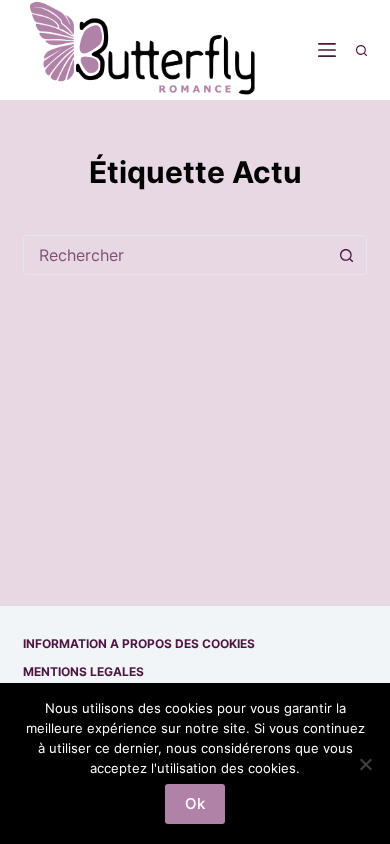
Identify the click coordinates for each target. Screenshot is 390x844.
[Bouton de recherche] (347, 255)
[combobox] (175, 255)
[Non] (365, 764)
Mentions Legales (83, 671)
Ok (195, 803)
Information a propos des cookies (139, 643)
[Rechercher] (361, 50)
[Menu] (327, 50)
